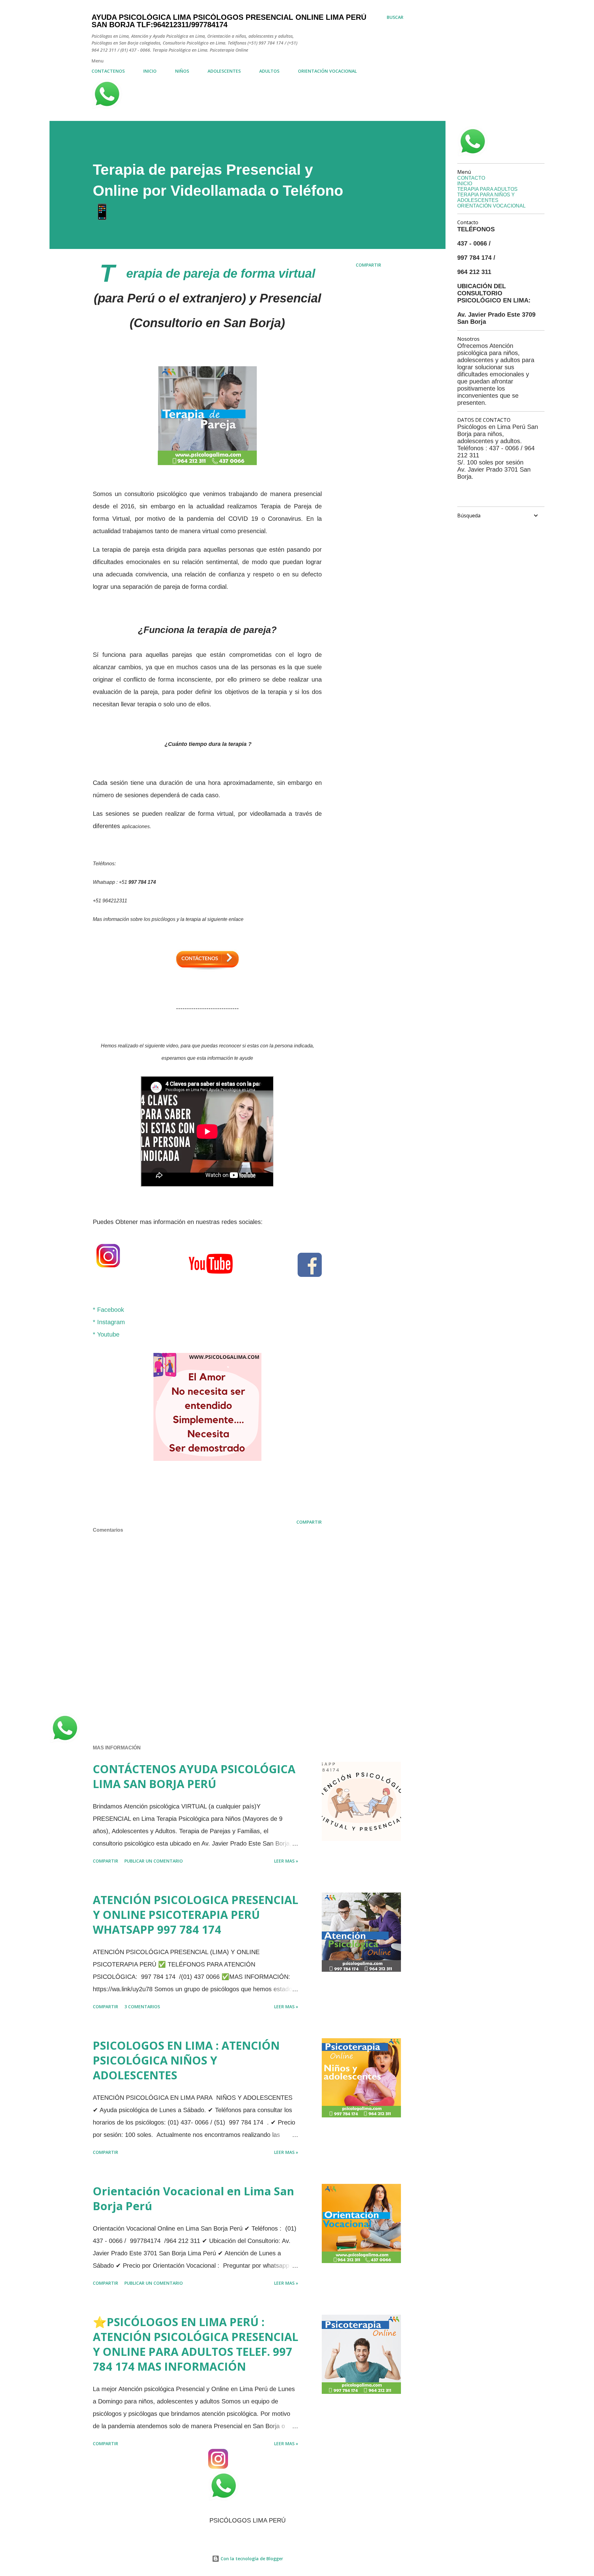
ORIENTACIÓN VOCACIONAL (327, 71)
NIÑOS (182, 71)
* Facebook (108, 1310)
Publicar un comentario (154, 1861)
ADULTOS (269, 71)
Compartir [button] (368, 265)
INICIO (150, 71)
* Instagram (110, 1322)
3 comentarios (142, 2007)
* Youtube (106, 1334)
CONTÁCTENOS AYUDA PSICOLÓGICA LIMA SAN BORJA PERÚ (194, 1776)
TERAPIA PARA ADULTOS (487, 189)
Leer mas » (286, 1861)
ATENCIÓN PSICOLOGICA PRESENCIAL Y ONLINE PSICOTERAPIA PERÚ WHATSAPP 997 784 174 (196, 1915)
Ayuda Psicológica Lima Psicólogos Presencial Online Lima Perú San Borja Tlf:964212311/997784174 (229, 21)
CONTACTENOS (108, 71)
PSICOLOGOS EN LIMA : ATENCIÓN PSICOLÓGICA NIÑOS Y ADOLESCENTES (186, 2060)
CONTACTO (471, 178)
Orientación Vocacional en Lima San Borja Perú (194, 2199)
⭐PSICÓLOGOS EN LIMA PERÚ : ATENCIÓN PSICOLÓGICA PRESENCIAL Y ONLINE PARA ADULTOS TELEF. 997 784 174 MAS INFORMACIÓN (196, 2344)
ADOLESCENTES (224, 71)
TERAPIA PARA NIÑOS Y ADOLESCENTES (486, 197)
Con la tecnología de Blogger (251, 2559)
